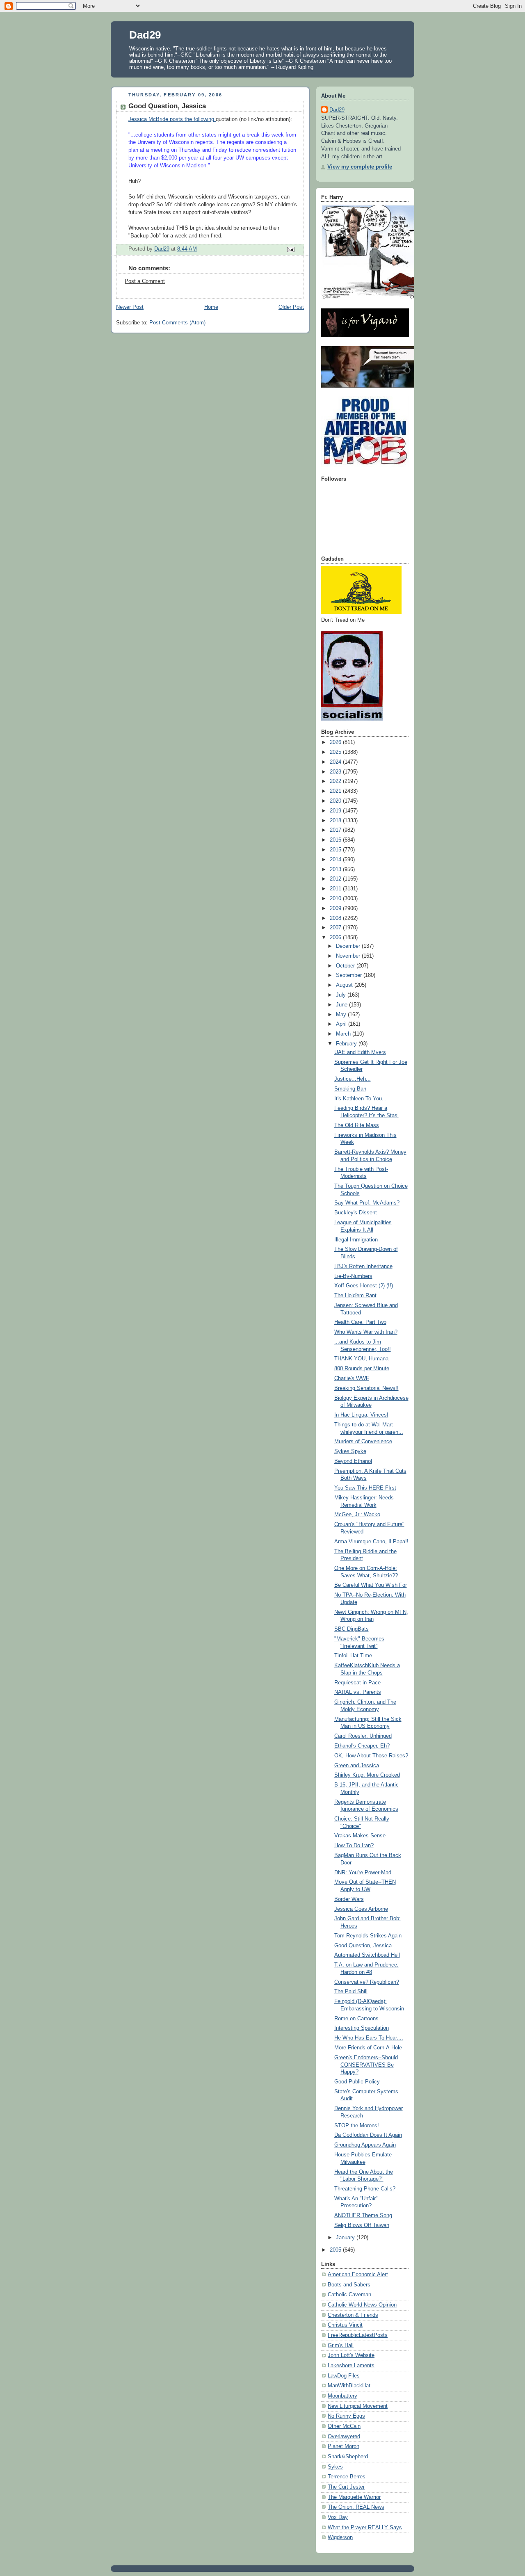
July (342, 995)
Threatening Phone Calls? (365, 2189)
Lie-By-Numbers (353, 1276)
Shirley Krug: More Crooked (367, 1775)
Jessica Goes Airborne (361, 1909)
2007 (336, 928)
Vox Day (338, 2517)
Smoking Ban (350, 1089)
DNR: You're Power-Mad (363, 1873)
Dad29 (145, 35)
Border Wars (349, 1899)
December (349, 946)
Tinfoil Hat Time (353, 1656)
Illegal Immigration (356, 1240)
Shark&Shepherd (348, 2457)
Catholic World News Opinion (362, 2305)
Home (211, 307)
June (342, 1005)
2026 (336, 742)
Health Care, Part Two (360, 1322)
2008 (336, 918)
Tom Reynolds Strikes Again (368, 1936)
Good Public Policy (357, 2082)
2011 (336, 889)
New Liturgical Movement (358, 2406)
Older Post (291, 307)
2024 (336, 762)
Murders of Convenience (363, 1442)
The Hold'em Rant (355, 1296)
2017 (336, 830)
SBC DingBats (352, 1629)
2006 (336, 938)
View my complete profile (360, 167)
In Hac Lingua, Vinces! (361, 1415)
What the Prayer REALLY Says (365, 2528)
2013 (336, 869)
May (342, 1015)
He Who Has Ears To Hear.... (369, 2038)
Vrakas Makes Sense (360, 1836)
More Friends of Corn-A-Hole (368, 2048)
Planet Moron (344, 2446)
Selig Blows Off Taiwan (362, 2225)
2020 (336, 801)
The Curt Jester (346, 2487)
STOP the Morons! (357, 2126)
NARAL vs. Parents (358, 1692)
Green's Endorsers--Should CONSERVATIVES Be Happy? (366, 2065)
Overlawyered (344, 2437)
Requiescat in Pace (357, 1683)
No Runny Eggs (346, 2416)
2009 (336, 908)
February (347, 1044)
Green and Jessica (357, 1766)
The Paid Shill (351, 1992)
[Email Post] (290, 249)
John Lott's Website (351, 2355)
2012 (336, 879)
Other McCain (344, 2426)
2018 (336, 821)
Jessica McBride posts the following (172, 119)
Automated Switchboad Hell (367, 1955)
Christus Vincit (345, 2325)
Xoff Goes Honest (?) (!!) (364, 1286)
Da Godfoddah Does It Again (368, 2135)
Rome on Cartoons (356, 2019)
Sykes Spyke (350, 1451)
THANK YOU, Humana (361, 1359)
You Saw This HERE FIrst (365, 1488)
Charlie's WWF (352, 1378)
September (350, 975)
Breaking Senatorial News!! (366, 1388)
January (346, 2238)
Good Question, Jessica (363, 1946)
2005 (336, 2250)
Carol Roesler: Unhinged (363, 1736)
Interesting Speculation (362, 2028)
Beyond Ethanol (353, 1461)
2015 (336, 850)
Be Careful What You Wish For (371, 1585)
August (345, 985)
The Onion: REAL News (356, 2507)
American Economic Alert (358, 2275)
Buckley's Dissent (356, 1213)
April (342, 1024)
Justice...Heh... (353, 1079)
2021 (336, 791)
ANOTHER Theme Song (363, 2215)
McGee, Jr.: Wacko (357, 1515)
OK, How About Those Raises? (371, 1756)
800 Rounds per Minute (362, 1369)
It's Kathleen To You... (361, 1099)
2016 (336, 840)
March (344, 1034)
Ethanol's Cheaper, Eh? (362, 1746)
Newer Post (130, 307)
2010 (336, 899)
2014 (336, 860)
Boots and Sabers (349, 2285)
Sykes (335, 2467)
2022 (336, 781)
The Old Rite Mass (357, 1125)
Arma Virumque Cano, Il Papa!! (371, 1542)
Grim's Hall (341, 2346)
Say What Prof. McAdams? (367, 1203)
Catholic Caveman (349, 2295)
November (349, 956)
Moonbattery (342, 2396)
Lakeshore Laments (351, 2366)
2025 (336, 752)
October (346, 966)
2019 (336, 811)
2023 (336, 772)
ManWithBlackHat (349, 2386)
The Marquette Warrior (354, 2497)
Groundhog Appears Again (365, 2145)
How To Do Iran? (354, 1846)
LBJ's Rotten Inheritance (363, 1266)
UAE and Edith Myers (360, 1052)
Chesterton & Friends (353, 2315)
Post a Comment (145, 281)
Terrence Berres (347, 2477)
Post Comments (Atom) (177, 323)
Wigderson (340, 2537)
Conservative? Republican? (367, 1982)
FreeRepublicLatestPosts (358, 2335)
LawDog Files (344, 2376)
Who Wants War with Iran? (366, 1332)
